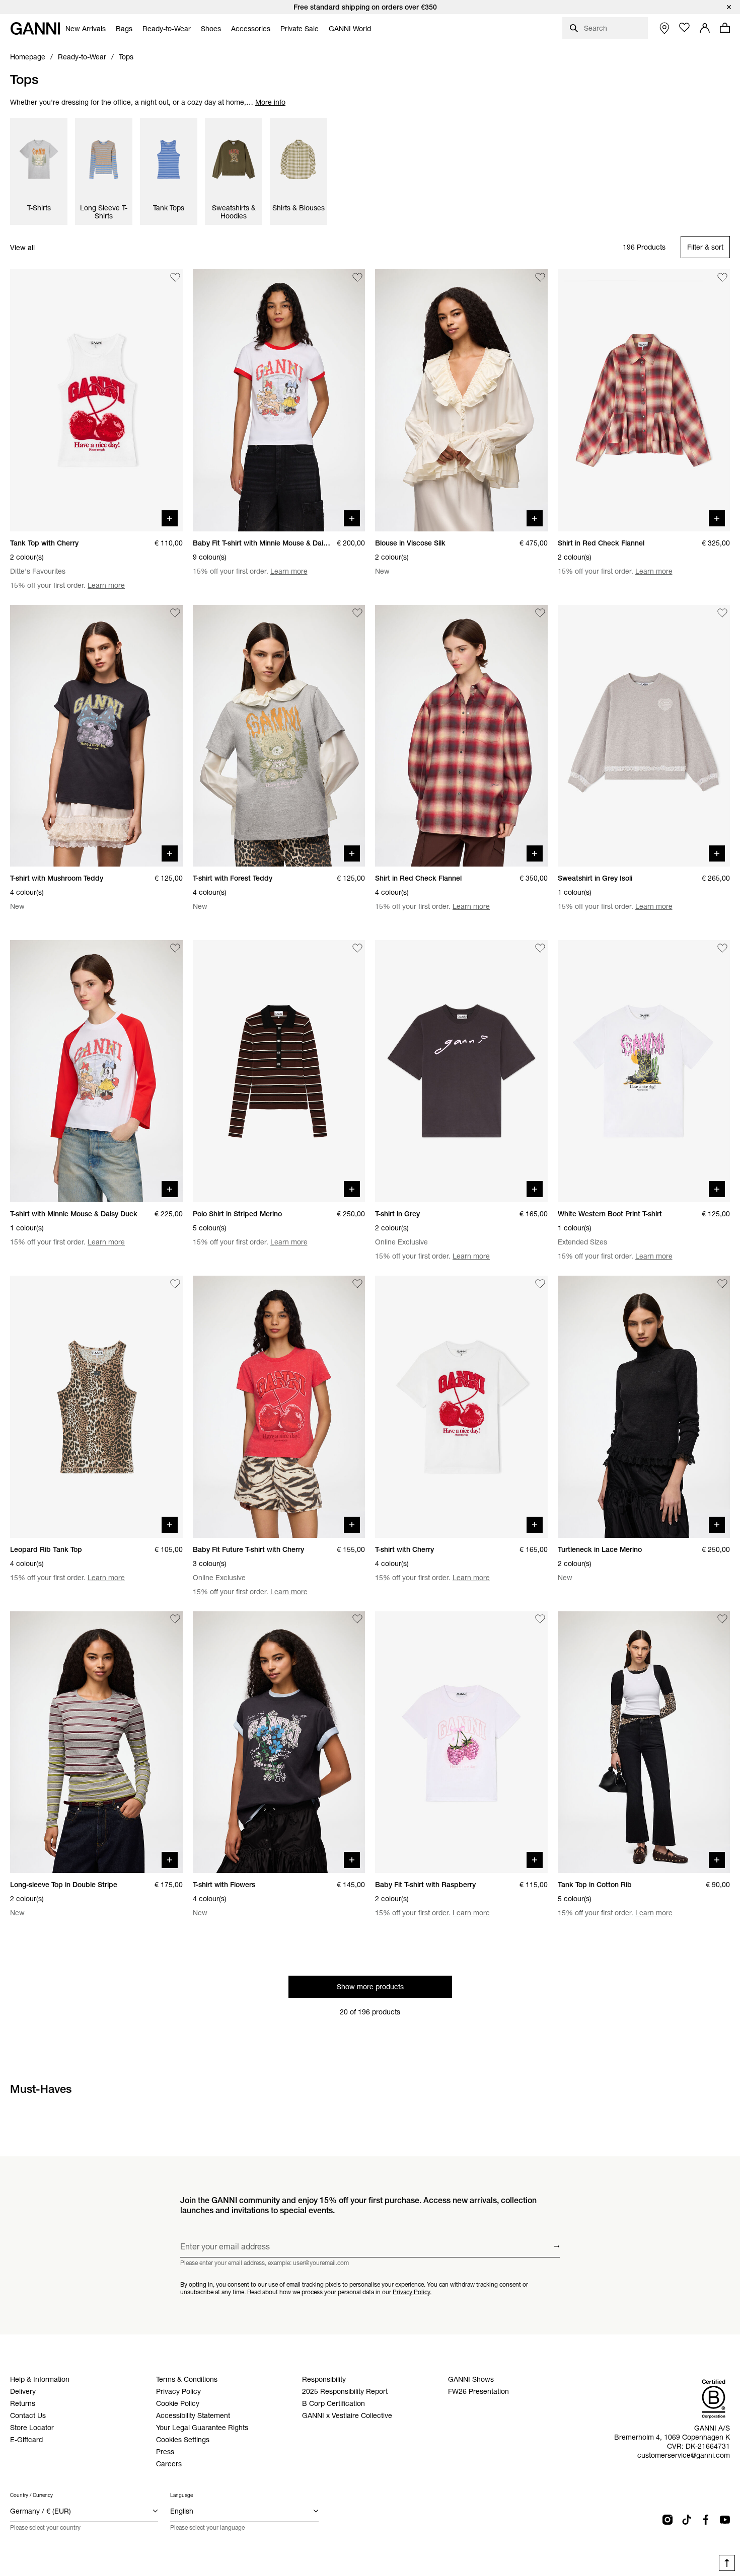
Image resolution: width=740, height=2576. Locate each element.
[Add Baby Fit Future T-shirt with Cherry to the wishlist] (357, 1284)
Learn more (106, 585)
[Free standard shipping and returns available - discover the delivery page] (370, 7)
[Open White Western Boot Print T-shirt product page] (644, 1071)
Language (181, 2495)
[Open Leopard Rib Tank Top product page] (96, 1407)
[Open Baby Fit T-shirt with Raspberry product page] (461, 1742)
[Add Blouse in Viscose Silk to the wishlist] (540, 277)
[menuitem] (86, 29)
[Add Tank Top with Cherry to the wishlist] (175, 277)
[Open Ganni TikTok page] (687, 2520)
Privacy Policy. (412, 2291)
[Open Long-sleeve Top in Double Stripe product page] (96, 1742)
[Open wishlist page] (685, 28)
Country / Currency (31, 2495)
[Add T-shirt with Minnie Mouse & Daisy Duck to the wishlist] (175, 948)
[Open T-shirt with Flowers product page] (279, 1742)
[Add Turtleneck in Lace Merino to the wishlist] (722, 1284)
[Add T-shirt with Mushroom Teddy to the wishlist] (175, 613)
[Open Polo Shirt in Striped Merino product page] (279, 1071)
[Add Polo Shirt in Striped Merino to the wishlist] (357, 948)
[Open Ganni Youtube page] (725, 2520)
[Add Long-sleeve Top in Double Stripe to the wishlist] (175, 1619)
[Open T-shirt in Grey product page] (461, 1071)
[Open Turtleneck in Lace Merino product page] (644, 1407)
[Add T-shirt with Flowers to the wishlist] (357, 1619)
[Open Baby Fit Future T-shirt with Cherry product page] (279, 1407)
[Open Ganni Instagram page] (668, 2520)
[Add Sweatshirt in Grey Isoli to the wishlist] (722, 613)
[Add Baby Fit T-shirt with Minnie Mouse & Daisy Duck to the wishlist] (357, 277)
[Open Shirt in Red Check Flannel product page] (644, 400)
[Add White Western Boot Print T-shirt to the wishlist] (722, 948)
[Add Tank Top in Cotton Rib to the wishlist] (722, 1619)
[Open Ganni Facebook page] (706, 2520)
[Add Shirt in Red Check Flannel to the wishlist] (722, 277)
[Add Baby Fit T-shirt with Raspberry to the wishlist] (540, 1619)
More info (270, 102)
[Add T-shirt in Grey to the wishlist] (540, 948)
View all (22, 248)
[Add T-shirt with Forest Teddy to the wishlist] (357, 613)
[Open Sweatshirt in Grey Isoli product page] (644, 736)
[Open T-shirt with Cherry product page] (461, 1407)
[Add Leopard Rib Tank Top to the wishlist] (175, 1284)
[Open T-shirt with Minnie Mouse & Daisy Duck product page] (96, 1071)
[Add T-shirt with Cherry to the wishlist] (540, 1284)
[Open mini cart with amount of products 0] (725, 28)
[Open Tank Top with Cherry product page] (96, 400)
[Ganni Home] (35, 28)
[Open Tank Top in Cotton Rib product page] (644, 1742)
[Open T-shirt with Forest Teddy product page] (279, 736)
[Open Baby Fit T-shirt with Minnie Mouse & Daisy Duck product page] (279, 400)
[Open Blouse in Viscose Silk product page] (461, 400)
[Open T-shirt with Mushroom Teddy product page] (96, 736)
